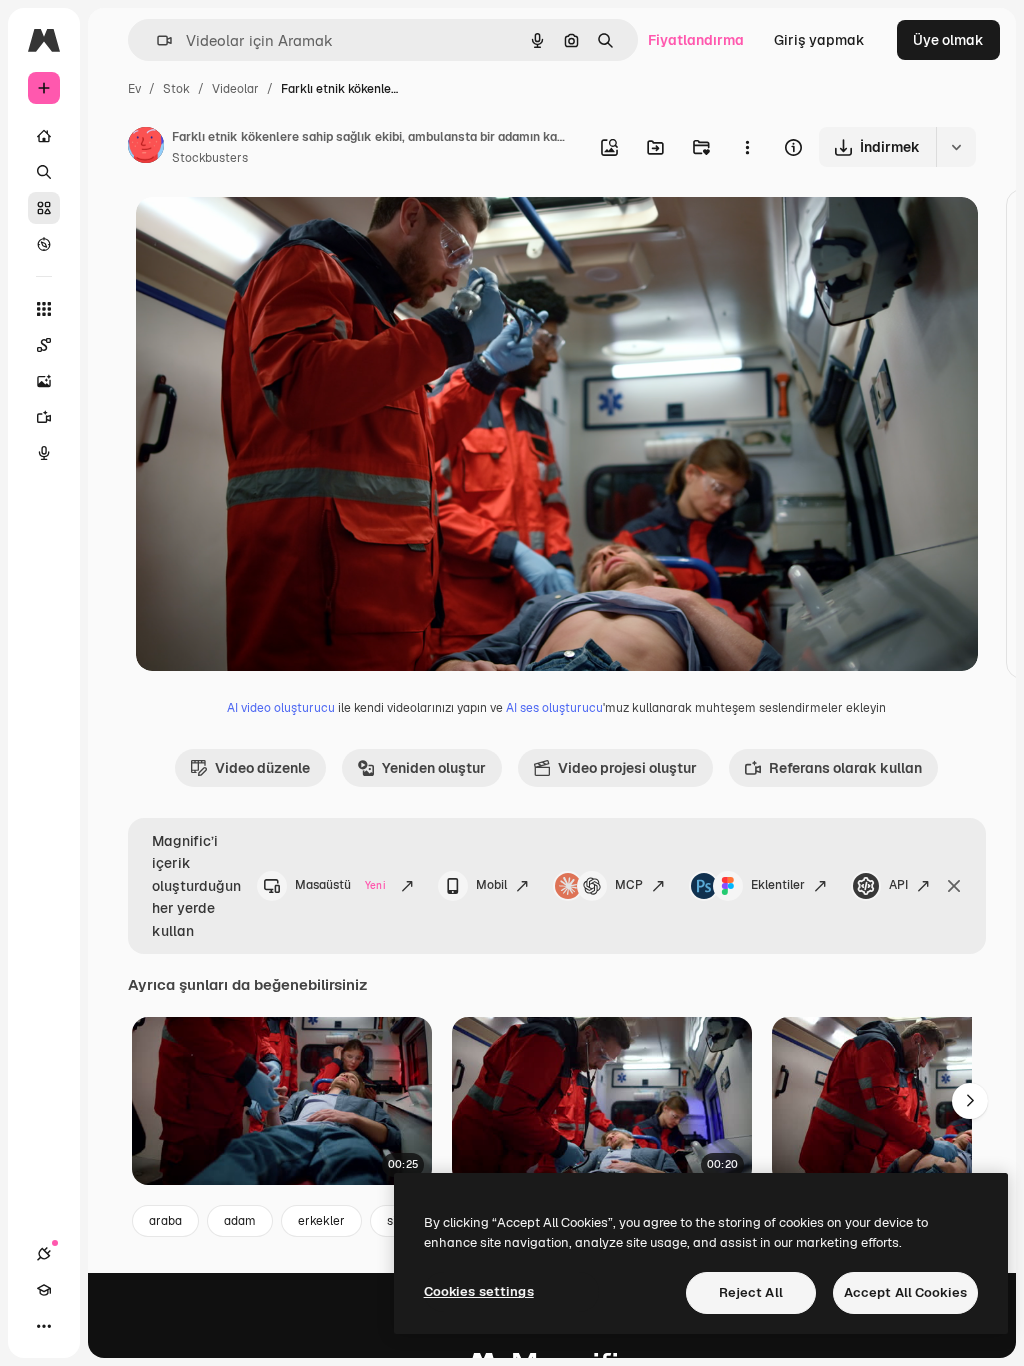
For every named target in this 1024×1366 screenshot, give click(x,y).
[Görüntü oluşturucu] (44, 381)
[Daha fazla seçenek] (747, 147)
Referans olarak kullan (845, 768)
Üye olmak (948, 40)
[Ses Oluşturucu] (44, 453)
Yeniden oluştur (434, 768)
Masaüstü (340, 885)
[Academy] (44, 1290)
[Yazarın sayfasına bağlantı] (146, 148)
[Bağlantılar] (44, 1254)
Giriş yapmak (819, 40)
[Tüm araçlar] (44, 309)
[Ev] (44, 136)
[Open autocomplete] (156, 40)
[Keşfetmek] (44, 244)
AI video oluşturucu (281, 708)
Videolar (235, 89)
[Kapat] (954, 886)
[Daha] (44, 1326)
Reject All (751, 1292)
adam (240, 1221)
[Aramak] (44, 172)
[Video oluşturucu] (44, 417)
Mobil (491, 885)
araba (165, 1221)
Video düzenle (262, 768)
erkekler (321, 1221)
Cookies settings (479, 1291)
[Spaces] (44, 345)
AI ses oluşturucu (554, 708)
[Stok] (44, 208)
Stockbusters (210, 158)
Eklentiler (778, 885)
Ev (134, 89)
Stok (176, 89)
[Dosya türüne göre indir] (956, 147)
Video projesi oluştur (627, 768)
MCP (629, 885)
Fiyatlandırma (696, 40)
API (898, 885)
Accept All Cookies (905, 1292)
